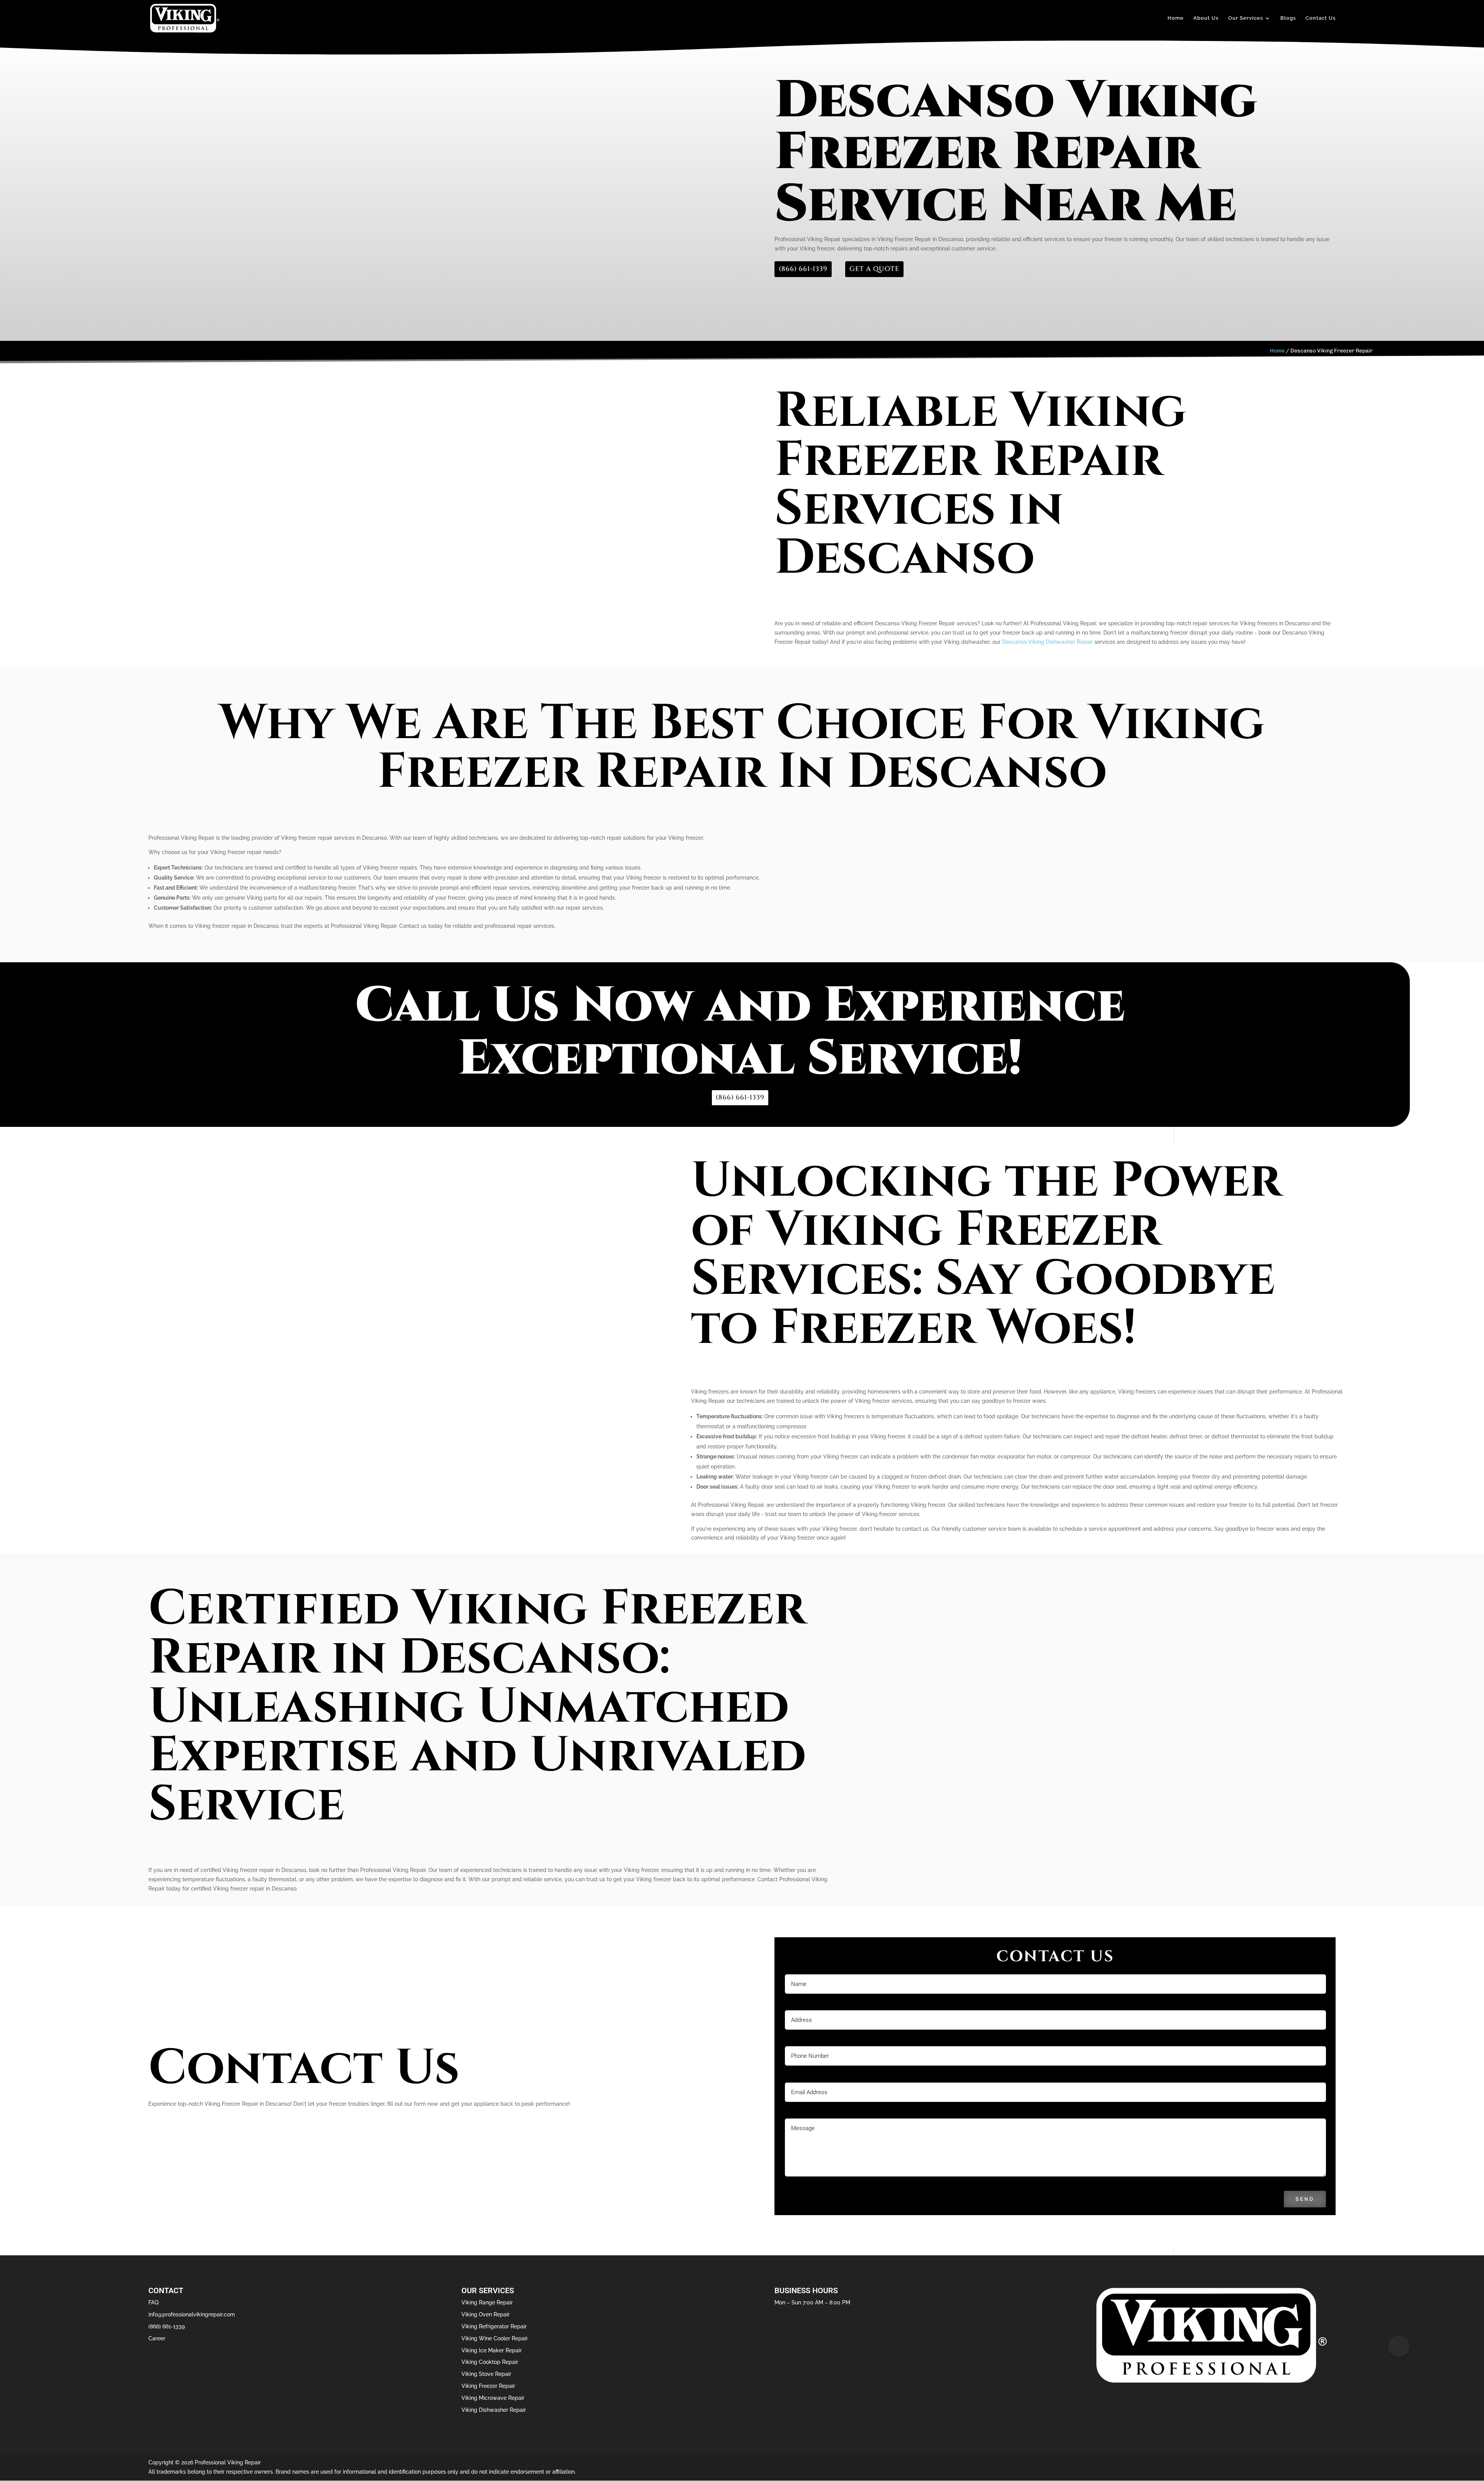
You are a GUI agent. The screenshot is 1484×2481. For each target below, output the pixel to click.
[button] (1399, 2346)
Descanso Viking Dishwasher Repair (1047, 642)
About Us (1206, 18)
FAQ (153, 2302)
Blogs (1288, 18)
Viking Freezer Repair (488, 2386)
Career (157, 2338)
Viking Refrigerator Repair (494, 2326)
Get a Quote (874, 269)
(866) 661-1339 (803, 269)
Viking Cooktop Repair (490, 2362)
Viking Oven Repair (486, 2314)
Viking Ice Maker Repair (492, 2350)
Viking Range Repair (487, 2302)
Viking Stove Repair (486, 2374)
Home (1176, 18)
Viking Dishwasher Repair (494, 2410)
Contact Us (1321, 18)
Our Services (1246, 18)
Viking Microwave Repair (493, 2398)
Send (1305, 2199)
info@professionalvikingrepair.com (192, 2314)
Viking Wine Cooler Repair (495, 2338)
